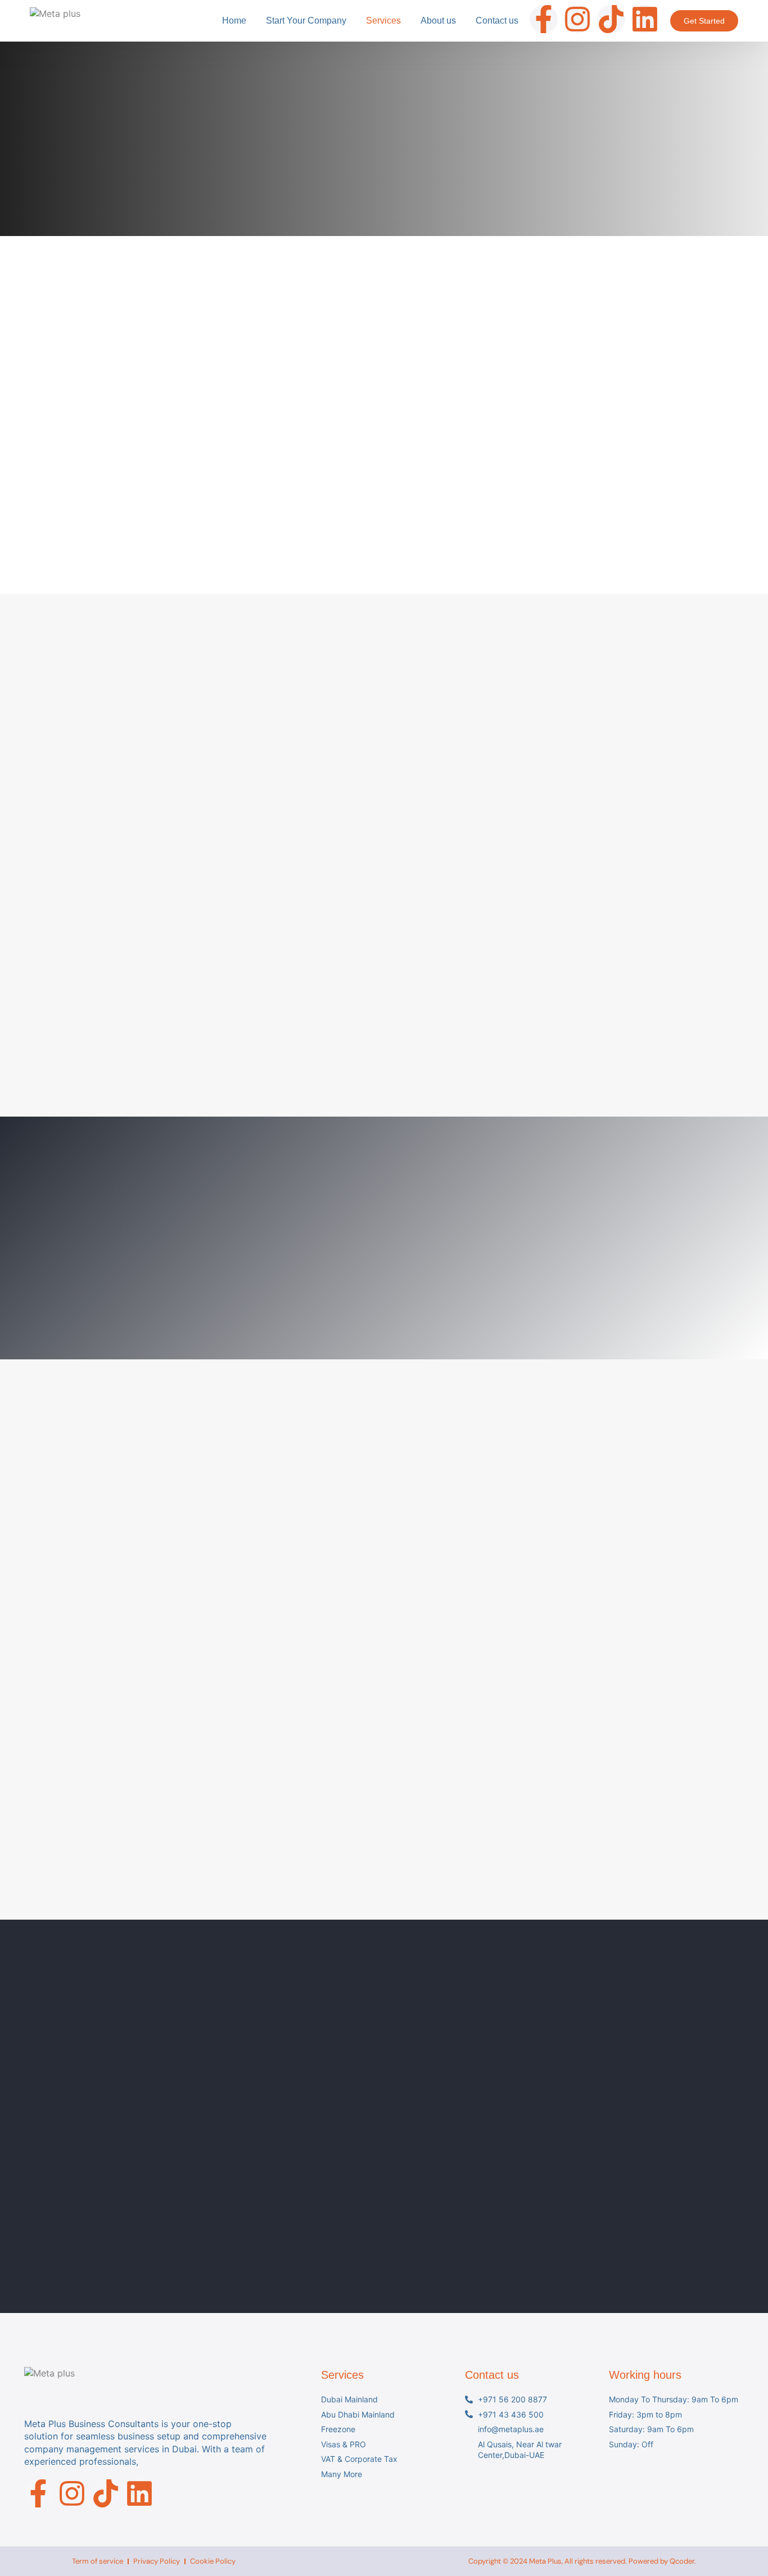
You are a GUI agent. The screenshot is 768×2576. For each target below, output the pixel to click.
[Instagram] (577, 19)
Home (234, 21)
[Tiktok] (611, 19)
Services (383, 21)
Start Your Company (306, 21)
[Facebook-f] (544, 19)
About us (438, 21)
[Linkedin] (645, 19)
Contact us (497, 21)
